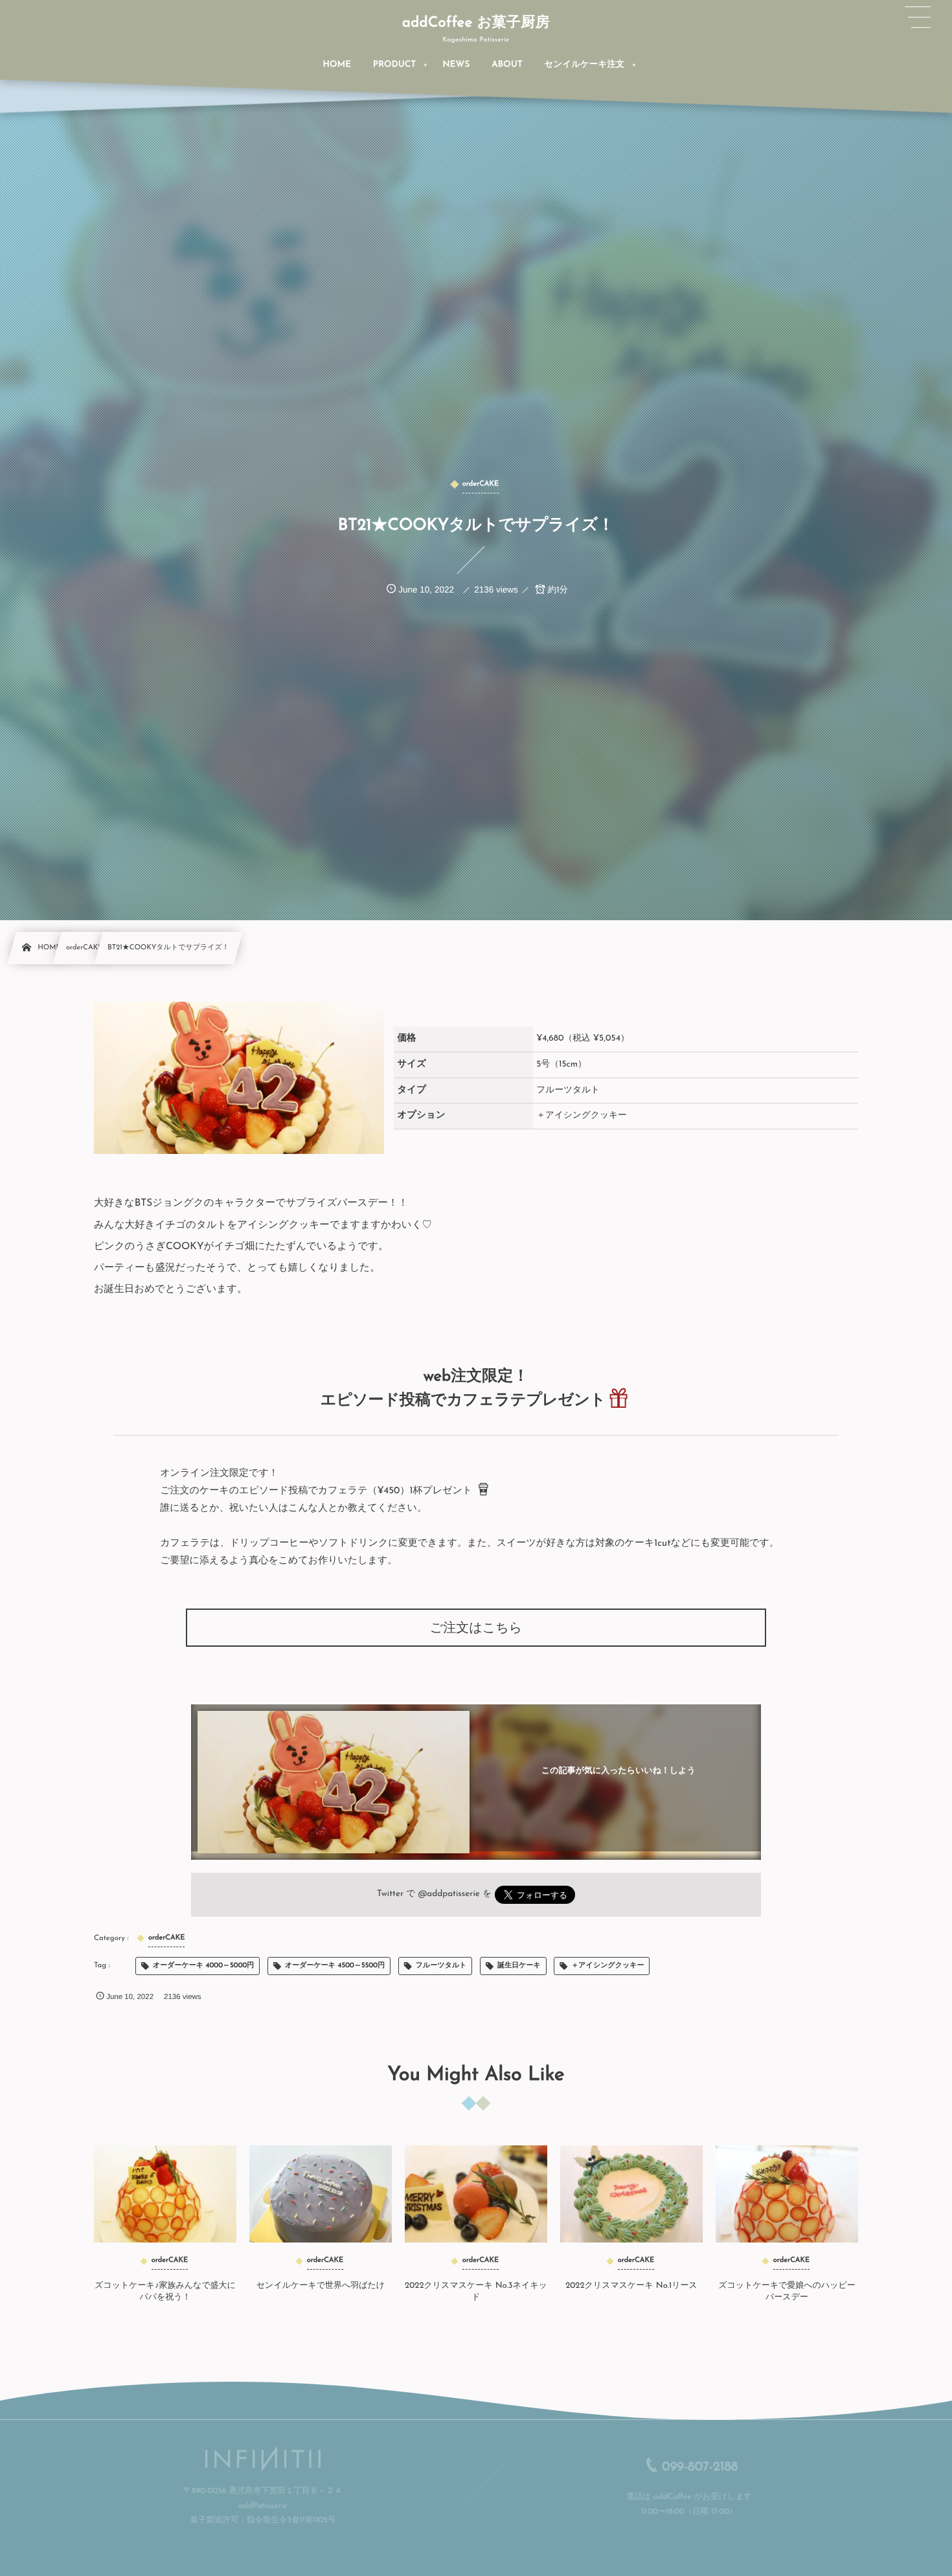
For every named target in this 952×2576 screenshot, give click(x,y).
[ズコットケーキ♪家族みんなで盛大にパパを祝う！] (165, 2194)
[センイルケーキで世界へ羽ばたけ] (321, 2194)
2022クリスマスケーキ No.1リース (631, 2286)
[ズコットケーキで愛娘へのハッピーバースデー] (787, 2194)
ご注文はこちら (476, 1629)
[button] (918, 17)
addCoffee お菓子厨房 (476, 23)
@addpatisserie (449, 1894)
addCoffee (663, 2498)
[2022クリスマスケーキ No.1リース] (631, 2194)
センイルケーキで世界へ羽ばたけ (321, 2286)
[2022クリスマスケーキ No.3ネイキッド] (476, 2194)
